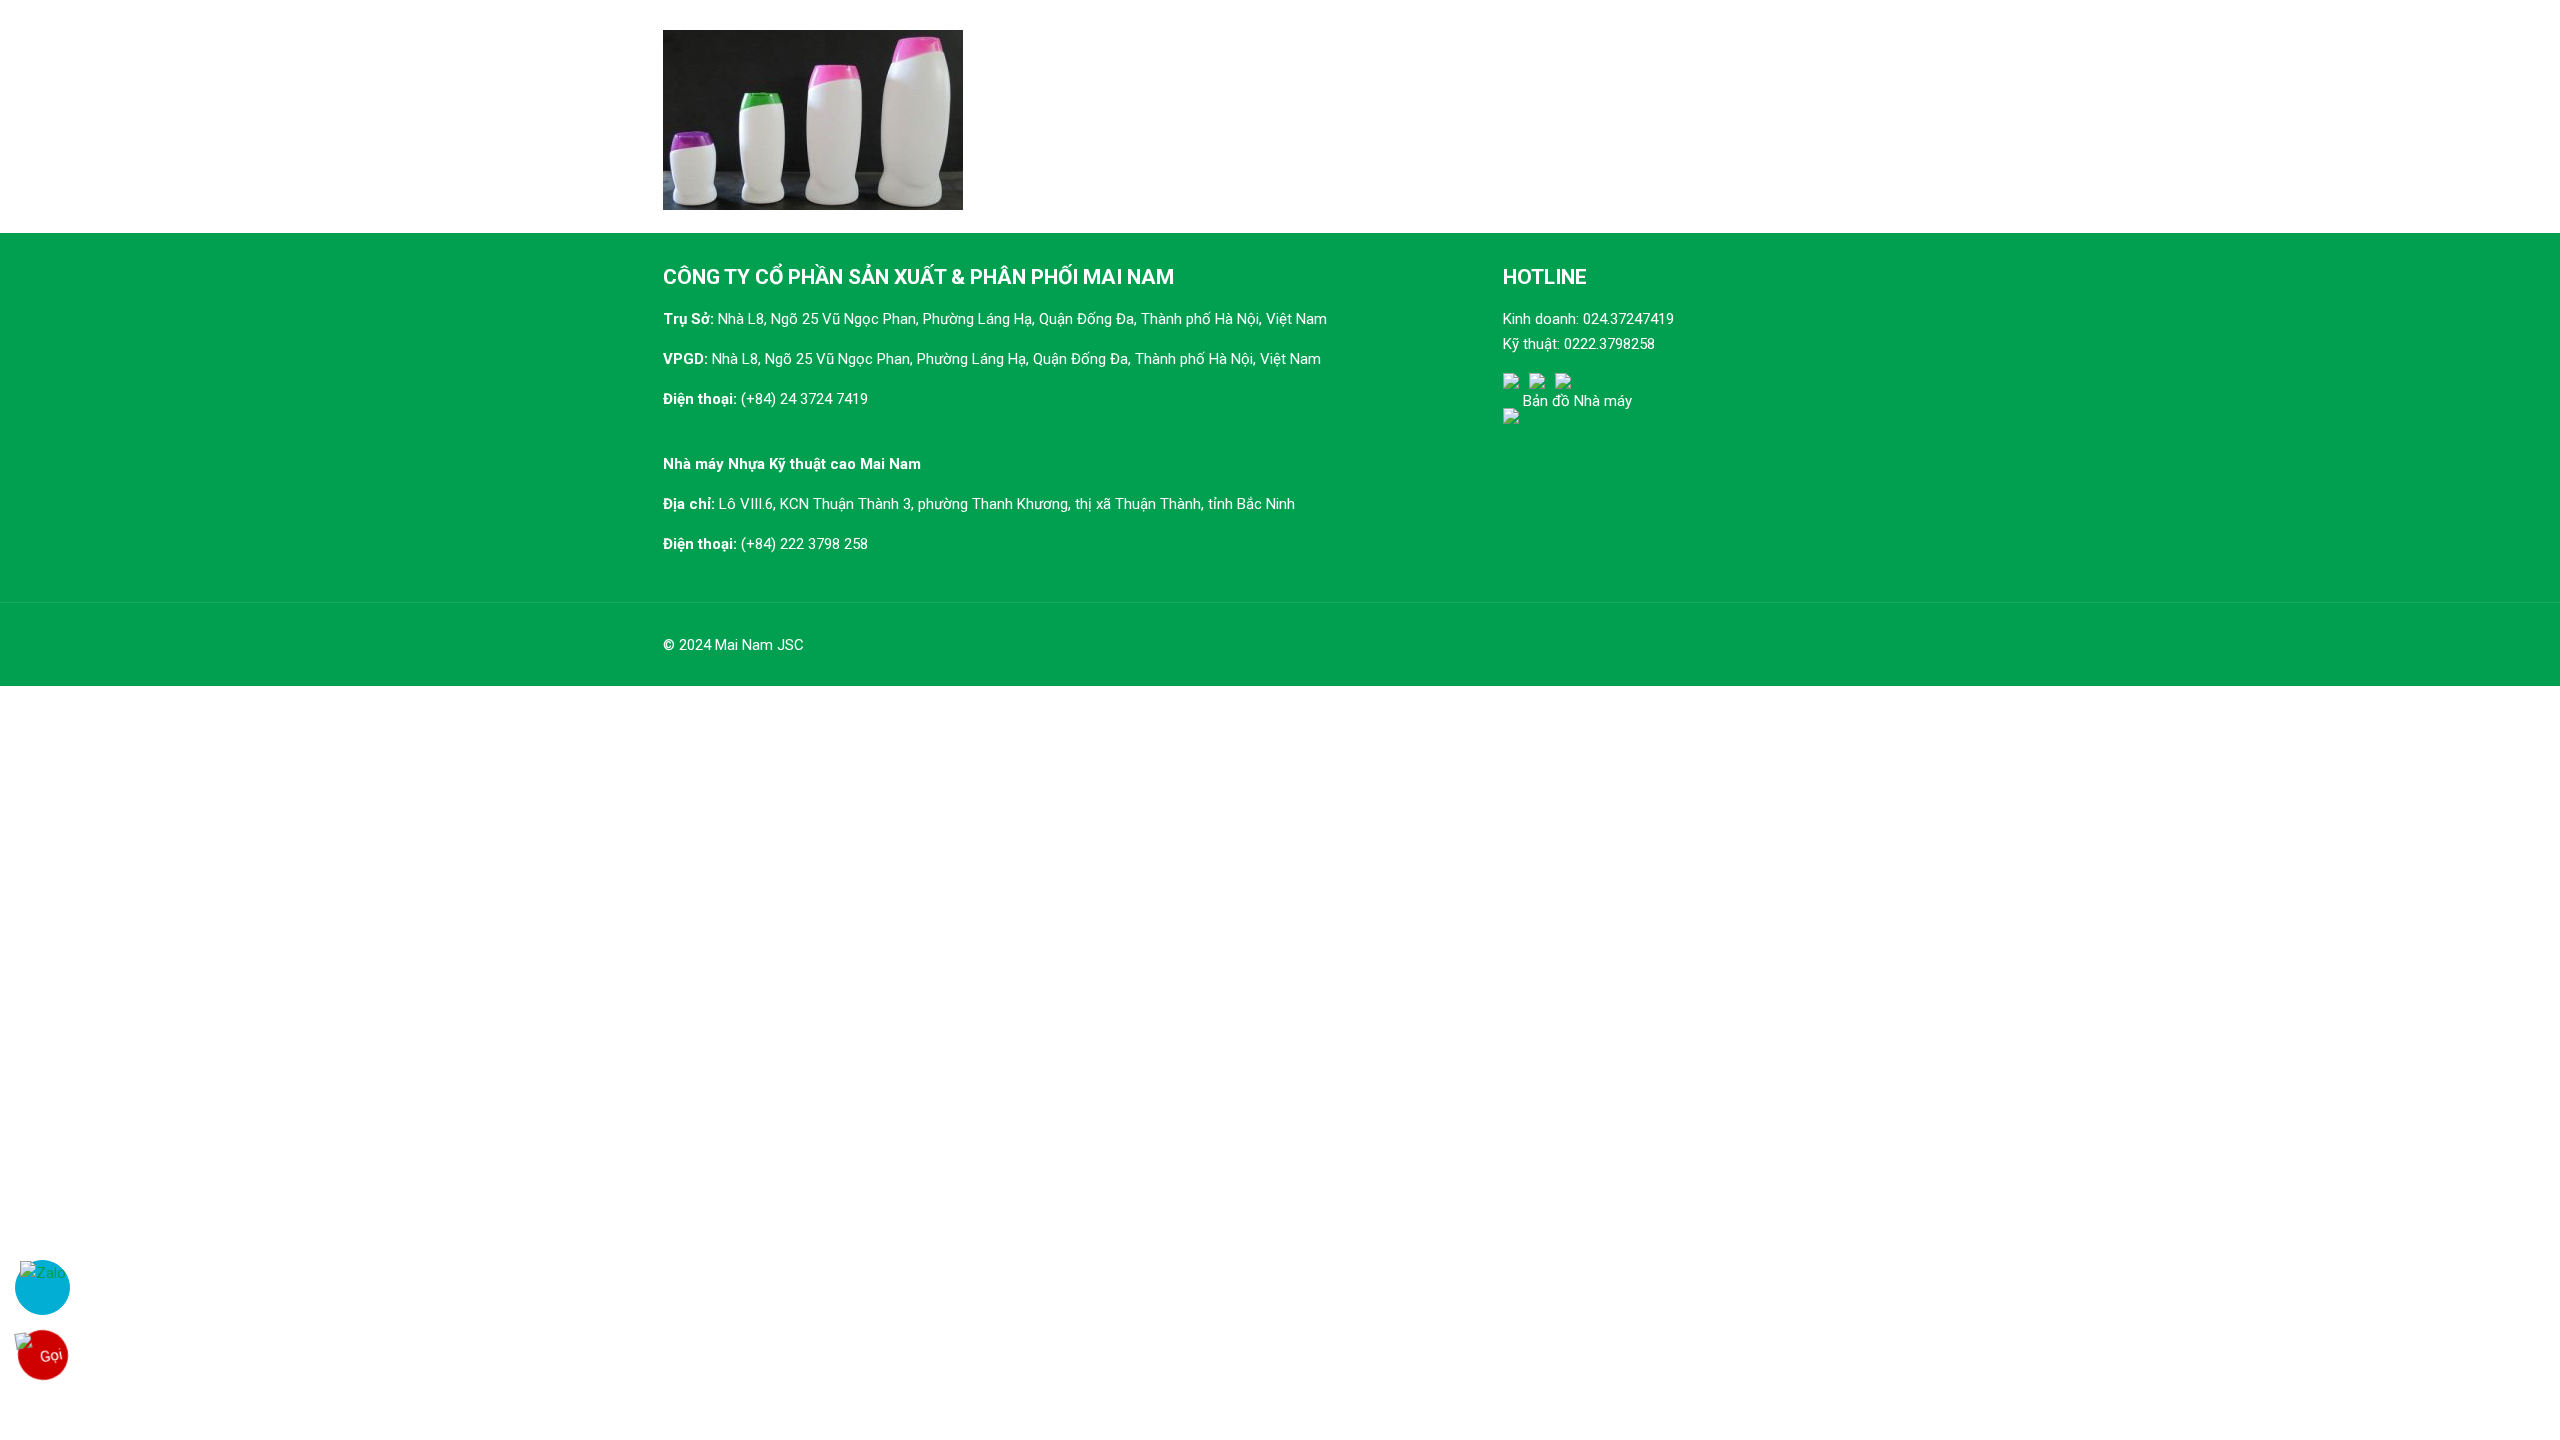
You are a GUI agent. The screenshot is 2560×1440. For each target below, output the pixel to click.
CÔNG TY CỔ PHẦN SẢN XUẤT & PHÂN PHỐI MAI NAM (918, 277)
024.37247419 (1628, 319)
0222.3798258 (1609, 344)
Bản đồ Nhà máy (1577, 401)
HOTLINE (1545, 277)
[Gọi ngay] (42, 1354)
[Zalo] (42, 1287)
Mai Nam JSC (759, 645)
